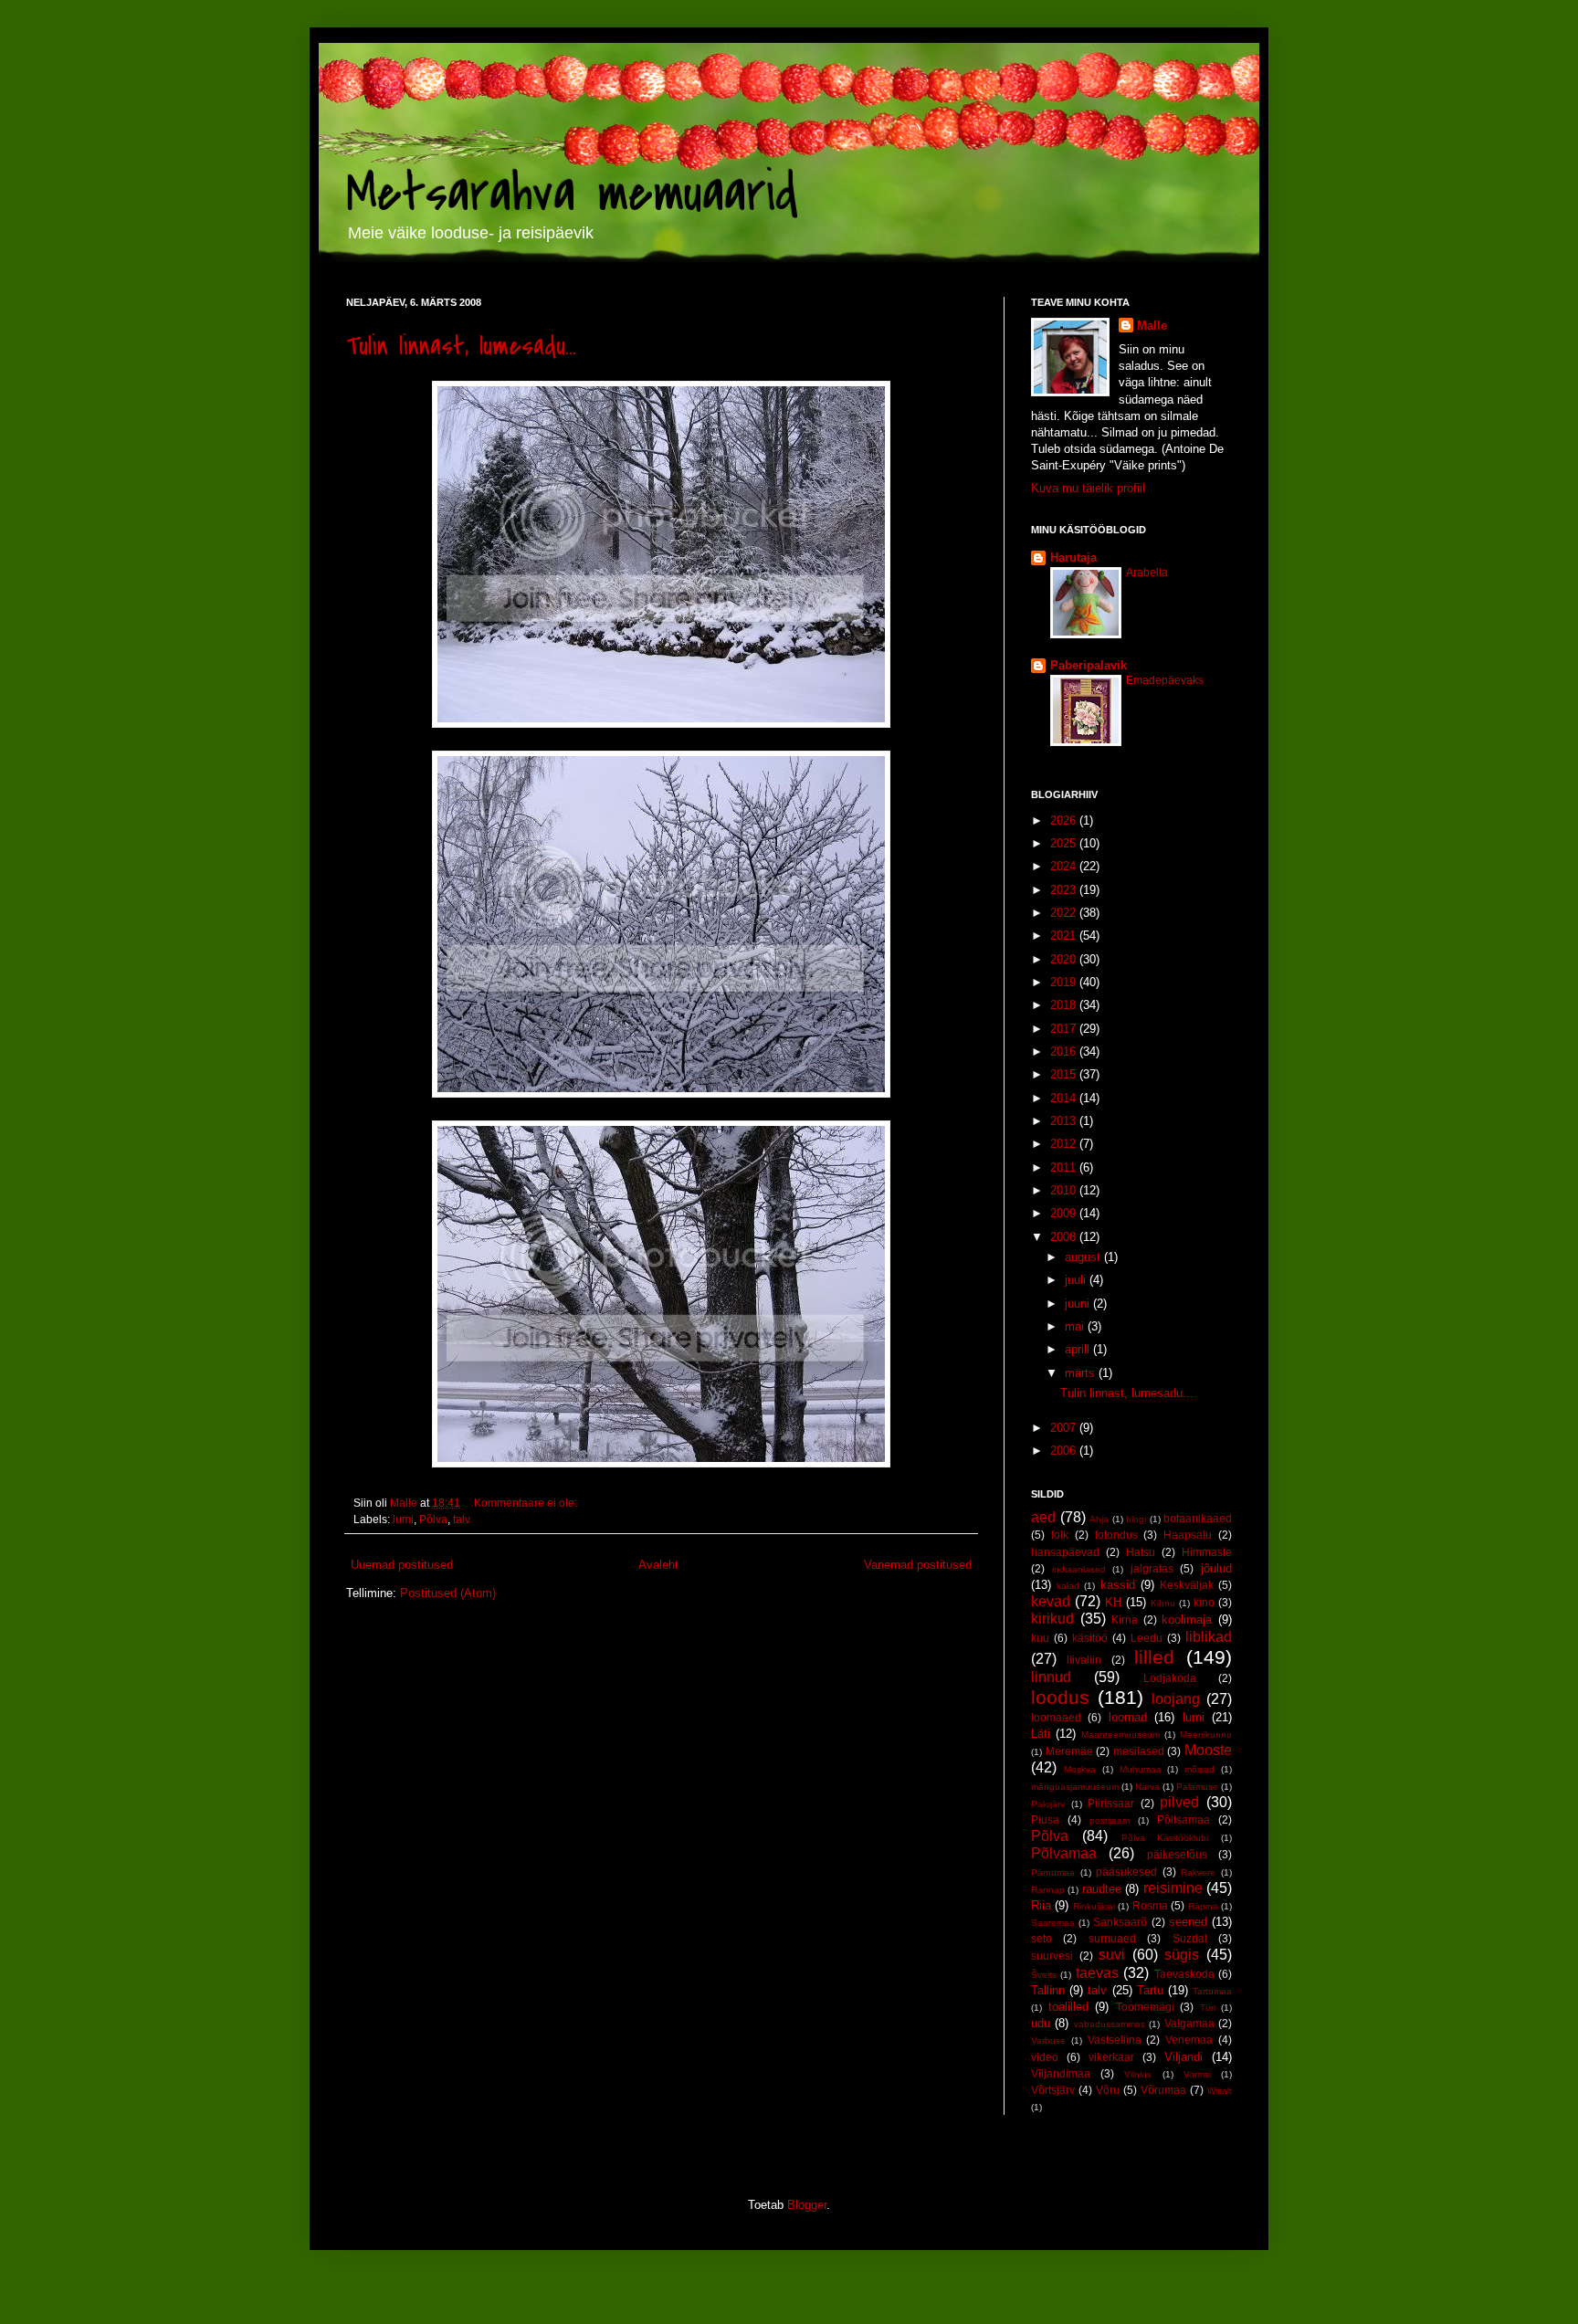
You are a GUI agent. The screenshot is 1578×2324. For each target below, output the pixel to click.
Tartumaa (1212, 1991)
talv (462, 1519)
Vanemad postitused (918, 1565)
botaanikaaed (1198, 1518)
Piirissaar (1111, 1803)
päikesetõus (1177, 1854)
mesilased (1139, 1751)
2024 (1065, 866)
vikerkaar (1111, 2057)
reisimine (1173, 1888)
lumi (403, 1519)
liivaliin (1084, 1660)
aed (1043, 1517)
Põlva (433, 1519)
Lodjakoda (1170, 1678)
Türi (1208, 2008)
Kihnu (1163, 1603)
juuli (1077, 1280)
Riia (1041, 1905)
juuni (1079, 1304)
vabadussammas (1110, 2024)
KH (1113, 1602)
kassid (1118, 1585)
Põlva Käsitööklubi (1165, 1838)
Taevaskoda (1184, 1974)
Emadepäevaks (1165, 680)
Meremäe (1069, 1751)
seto (1041, 1938)
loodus (1060, 1697)
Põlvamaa (1064, 1853)
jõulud (1216, 1568)
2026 (1065, 820)
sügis (1182, 1955)
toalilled (1068, 2007)
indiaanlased (1079, 1569)
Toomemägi (1145, 2007)
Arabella (1147, 573)
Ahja (1099, 1519)
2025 (1065, 843)
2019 (1065, 982)
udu (1041, 2023)
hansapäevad (1065, 1552)
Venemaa (1189, 2040)
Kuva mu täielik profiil (1088, 488)
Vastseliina (1115, 2040)
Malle (1152, 326)
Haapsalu (1188, 1535)
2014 (1065, 1098)
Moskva (1080, 1769)
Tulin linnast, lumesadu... (461, 346)
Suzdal (1190, 1938)
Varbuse (1048, 2040)
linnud (1051, 1677)
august (1084, 1257)
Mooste (1208, 1750)
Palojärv (1048, 1804)
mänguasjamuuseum (1075, 1787)
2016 (1065, 1052)
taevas (1097, 1973)
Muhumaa (1141, 1769)
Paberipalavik (1089, 665)
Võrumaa (1163, 2090)
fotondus (1116, 1535)
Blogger (807, 2205)
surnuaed (1112, 1938)
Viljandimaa (1061, 2073)
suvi (1112, 1955)
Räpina (1203, 1906)
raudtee (1102, 1889)
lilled (1154, 1657)
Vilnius (1138, 2074)
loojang (1176, 1699)
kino (1204, 1602)
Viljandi (1183, 2057)
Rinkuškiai (1094, 1906)
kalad (1068, 1586)
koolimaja (1187, 1619)
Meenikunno (1206, 1735)
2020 (1065, 959)
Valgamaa (1189, 2023)
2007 (1065, 1428)
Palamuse (1197, 1787)
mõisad (1199, 1769)
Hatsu (1141, 1552)
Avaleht (658, 1565)
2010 (1065, 1190)
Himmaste (1207, 1552)
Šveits (1044, 1975)
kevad (1051, 1601)
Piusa (1045, 1819)
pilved (1179, 1802)
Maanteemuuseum (1120, 1735)
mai (1076, 1326)
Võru (1108, 2090)
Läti (1041, 1734)
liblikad (1209, 1637)
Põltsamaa (1183, 1819)
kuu (1040, 1638)
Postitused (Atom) (448, 1593)
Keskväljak (1187, 1585)
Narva (1147, 1787)
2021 (1065, 936)
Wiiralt (1220, 2091)
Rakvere (1198, 1872)
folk (1060, 1535)
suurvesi (1052, 1956)
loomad (1128, 1717)
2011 (1065, 1167)
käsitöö (1090, 1638)
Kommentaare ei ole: (527, 1503)
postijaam (1110, 1820)
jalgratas (1152, 1568)
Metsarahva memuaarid (572, 194)
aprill (1079, 1349)
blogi (1136, 1519)
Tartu (1150, 1990)
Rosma (1150, 1905)
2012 (1065, 1144)
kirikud (1052, 1619)
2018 (1065, 1005)
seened (1188, 1922)
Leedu (1147, 1638)
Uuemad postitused (402, 1565)
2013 (1065, 1121)
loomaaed (1056, 1717)
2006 (1065, 1451)
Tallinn (1048, 1990)
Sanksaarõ (1120, 1922)
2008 (1065, 1237)
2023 (1065, 890)
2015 (1065, 1074)
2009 (1065, 1213)
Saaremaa (1053, 1923)
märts (1082, 1373)
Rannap (1048, 1890)
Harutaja (1073, 557)
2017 (1065, 1029)
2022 (1065, 913)
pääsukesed (1126, 1872)
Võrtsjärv (1053, 2090)
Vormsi (1197, 2074)
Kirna (1125, 1619)
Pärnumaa (1053, 1872)
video (1045, 2057)
